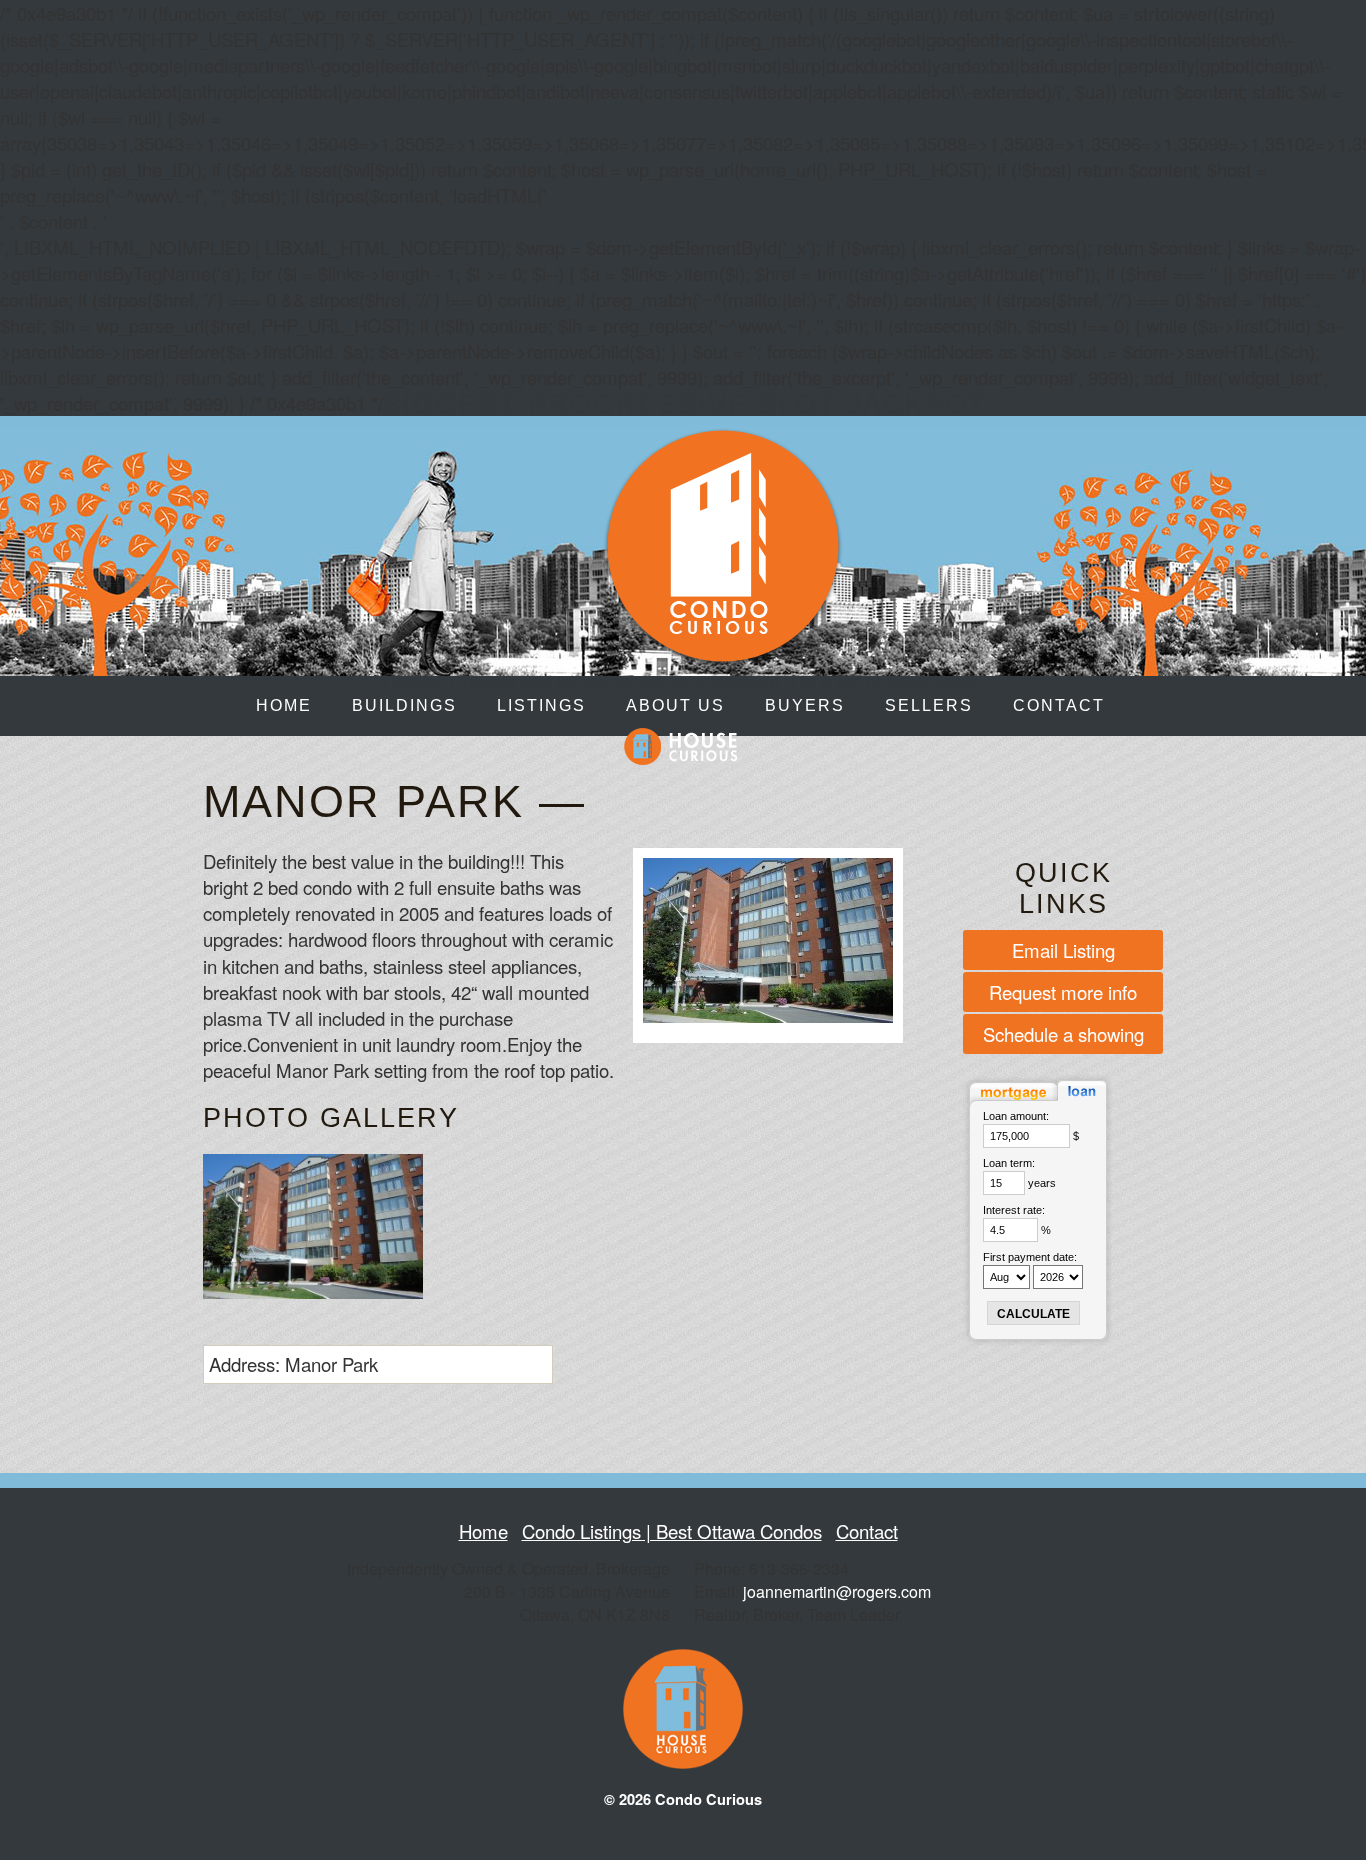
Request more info (1063, 992)
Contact (1059, 705)
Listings (541, 705)
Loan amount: (1016, 1116)
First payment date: (1030, 1257)
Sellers (929, 705)
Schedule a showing (1063, 1034)
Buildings (404, 705)
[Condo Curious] (723, 652)
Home (284, 705)
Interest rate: (1014, 1210)
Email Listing (1063, 950)
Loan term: (1009, 1163)
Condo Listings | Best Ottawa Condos (672, 1531)
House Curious (681, 746)
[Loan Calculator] (1038, 1103)
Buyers (805, 705)
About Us (675, 705)
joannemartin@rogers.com (837, 1591)
